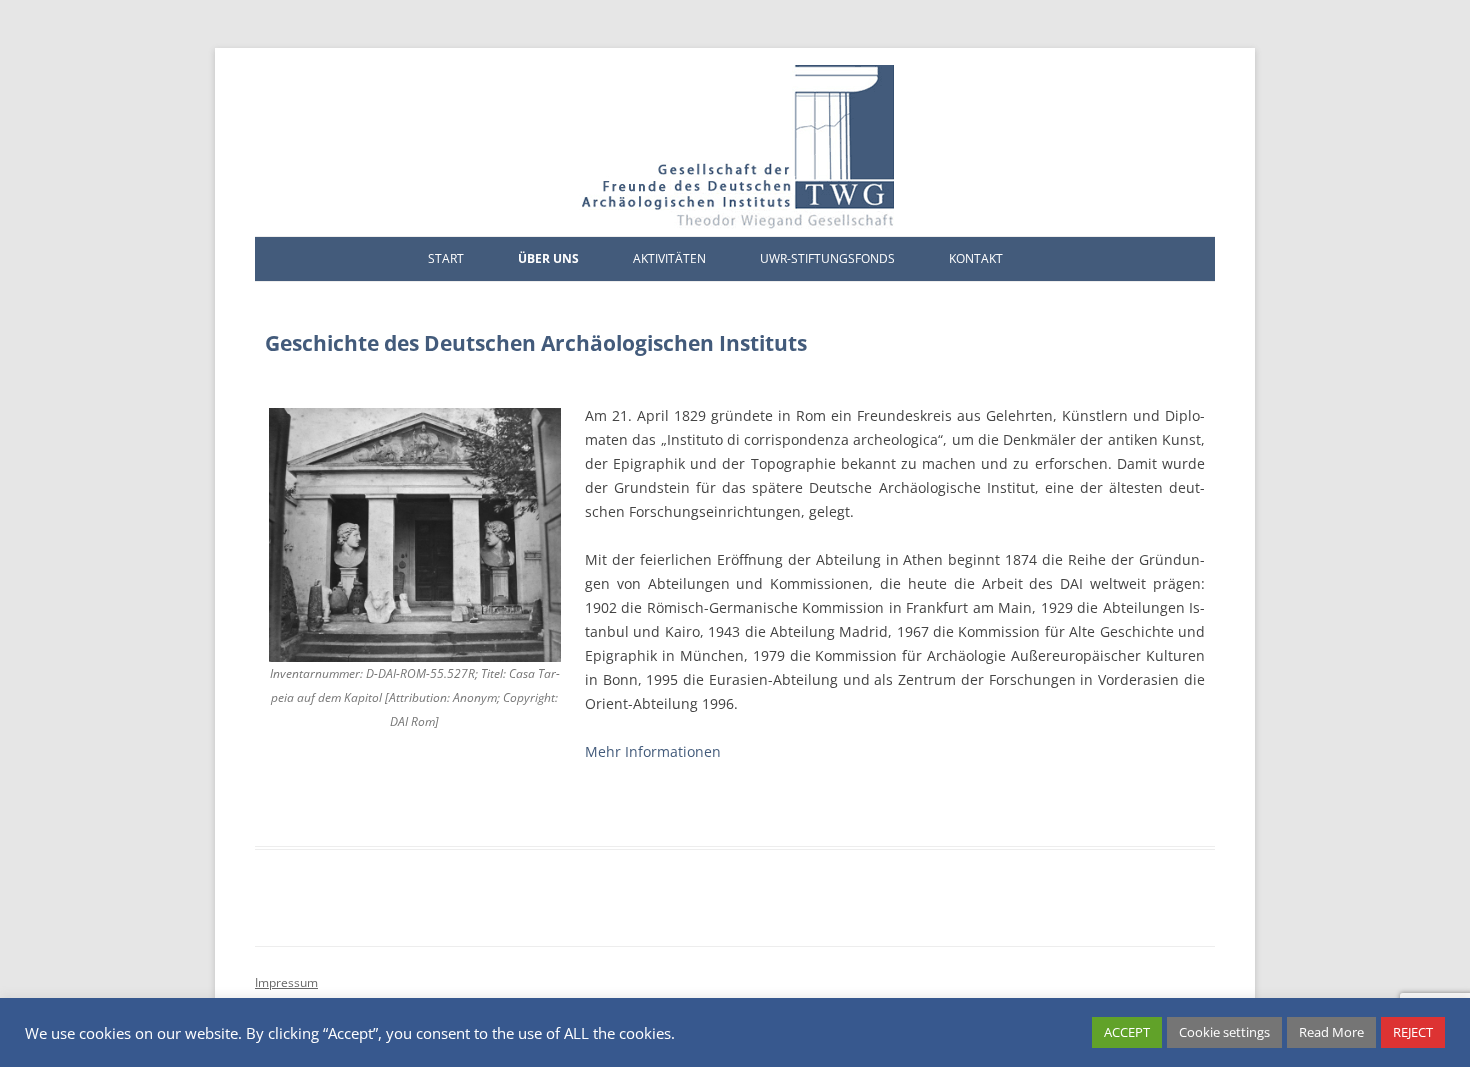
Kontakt (976, 258)
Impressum (286, 982)
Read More (1331, 1032)
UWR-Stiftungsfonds (827, 258)
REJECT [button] (1413, 1032)
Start (446, 258)
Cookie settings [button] (1224, 1032)
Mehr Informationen (653, 751)
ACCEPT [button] (1127, 1032)
